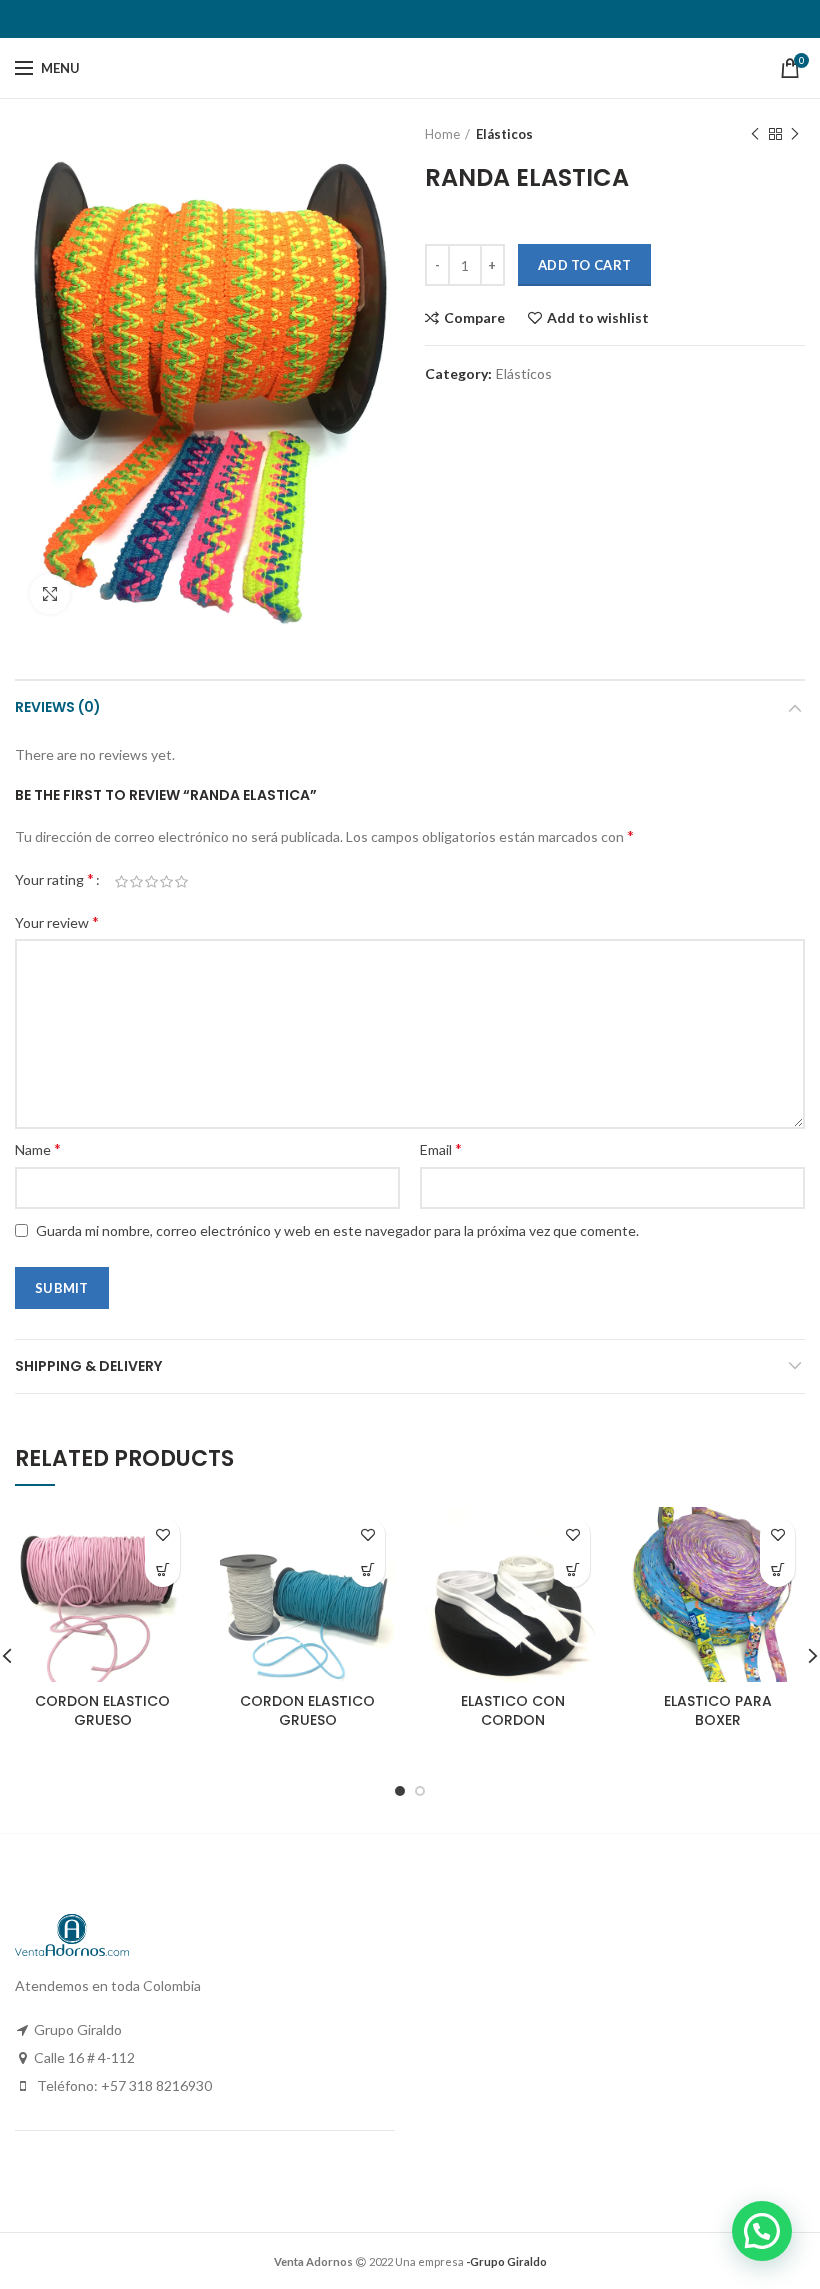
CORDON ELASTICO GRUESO (102, 1710)
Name (38, 1148)
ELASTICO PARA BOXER (718, 1710)
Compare (474, 318)
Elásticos (504, 134)
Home (442, 134)
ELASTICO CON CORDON (513, 1710)
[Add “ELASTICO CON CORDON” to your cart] (572, 1569)
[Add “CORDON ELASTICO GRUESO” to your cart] (162, 1569)
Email (441, 1148)
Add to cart (584, 265)
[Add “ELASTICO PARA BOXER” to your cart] (777, 1569)
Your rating (54, 878)
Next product (795, 134)
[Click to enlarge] (50, 594)
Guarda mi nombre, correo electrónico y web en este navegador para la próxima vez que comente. (337, 1230)
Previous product (755, 134)
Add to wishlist (598, 318)
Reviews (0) (58, 707)
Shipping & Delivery (88, 1366)
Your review (57, 921)
